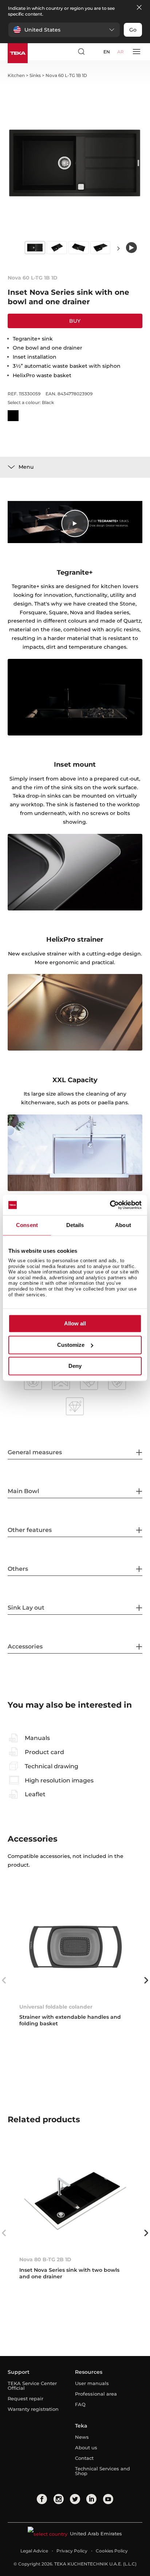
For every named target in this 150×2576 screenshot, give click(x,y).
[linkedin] (91, 2499)
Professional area (96, 2394)
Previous (4, 1980)
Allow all (75, 1324)
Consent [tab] (27, 1225)
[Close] (139, 8)
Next (119, 248)
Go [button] (133, 30)
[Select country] (95, 52)
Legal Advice (34, 2551)
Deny (75, 1366)
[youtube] (108, 2499)
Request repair (25, 2398)
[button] (64, 30)
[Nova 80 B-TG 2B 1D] (75, 2199)
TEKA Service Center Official (32, 2386)
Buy (75, 321)
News (82, 2437)
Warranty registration (33, 2409)
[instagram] (59, 2499)
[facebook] (42, 2499)
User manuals (92, 2383)
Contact (84, 2458)
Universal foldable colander (56, 2007)
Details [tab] (75, 1225)
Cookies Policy (112, 2551)
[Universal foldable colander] (75, 1946)
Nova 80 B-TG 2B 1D (45, 2259)
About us (86, 2447)
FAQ (80, 2404)
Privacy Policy (72, 2551)
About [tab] (123, 1225)
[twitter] (75, 2499)
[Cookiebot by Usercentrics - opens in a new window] (110, 1205)
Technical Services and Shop (102, 2471)
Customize (71, 1345)
